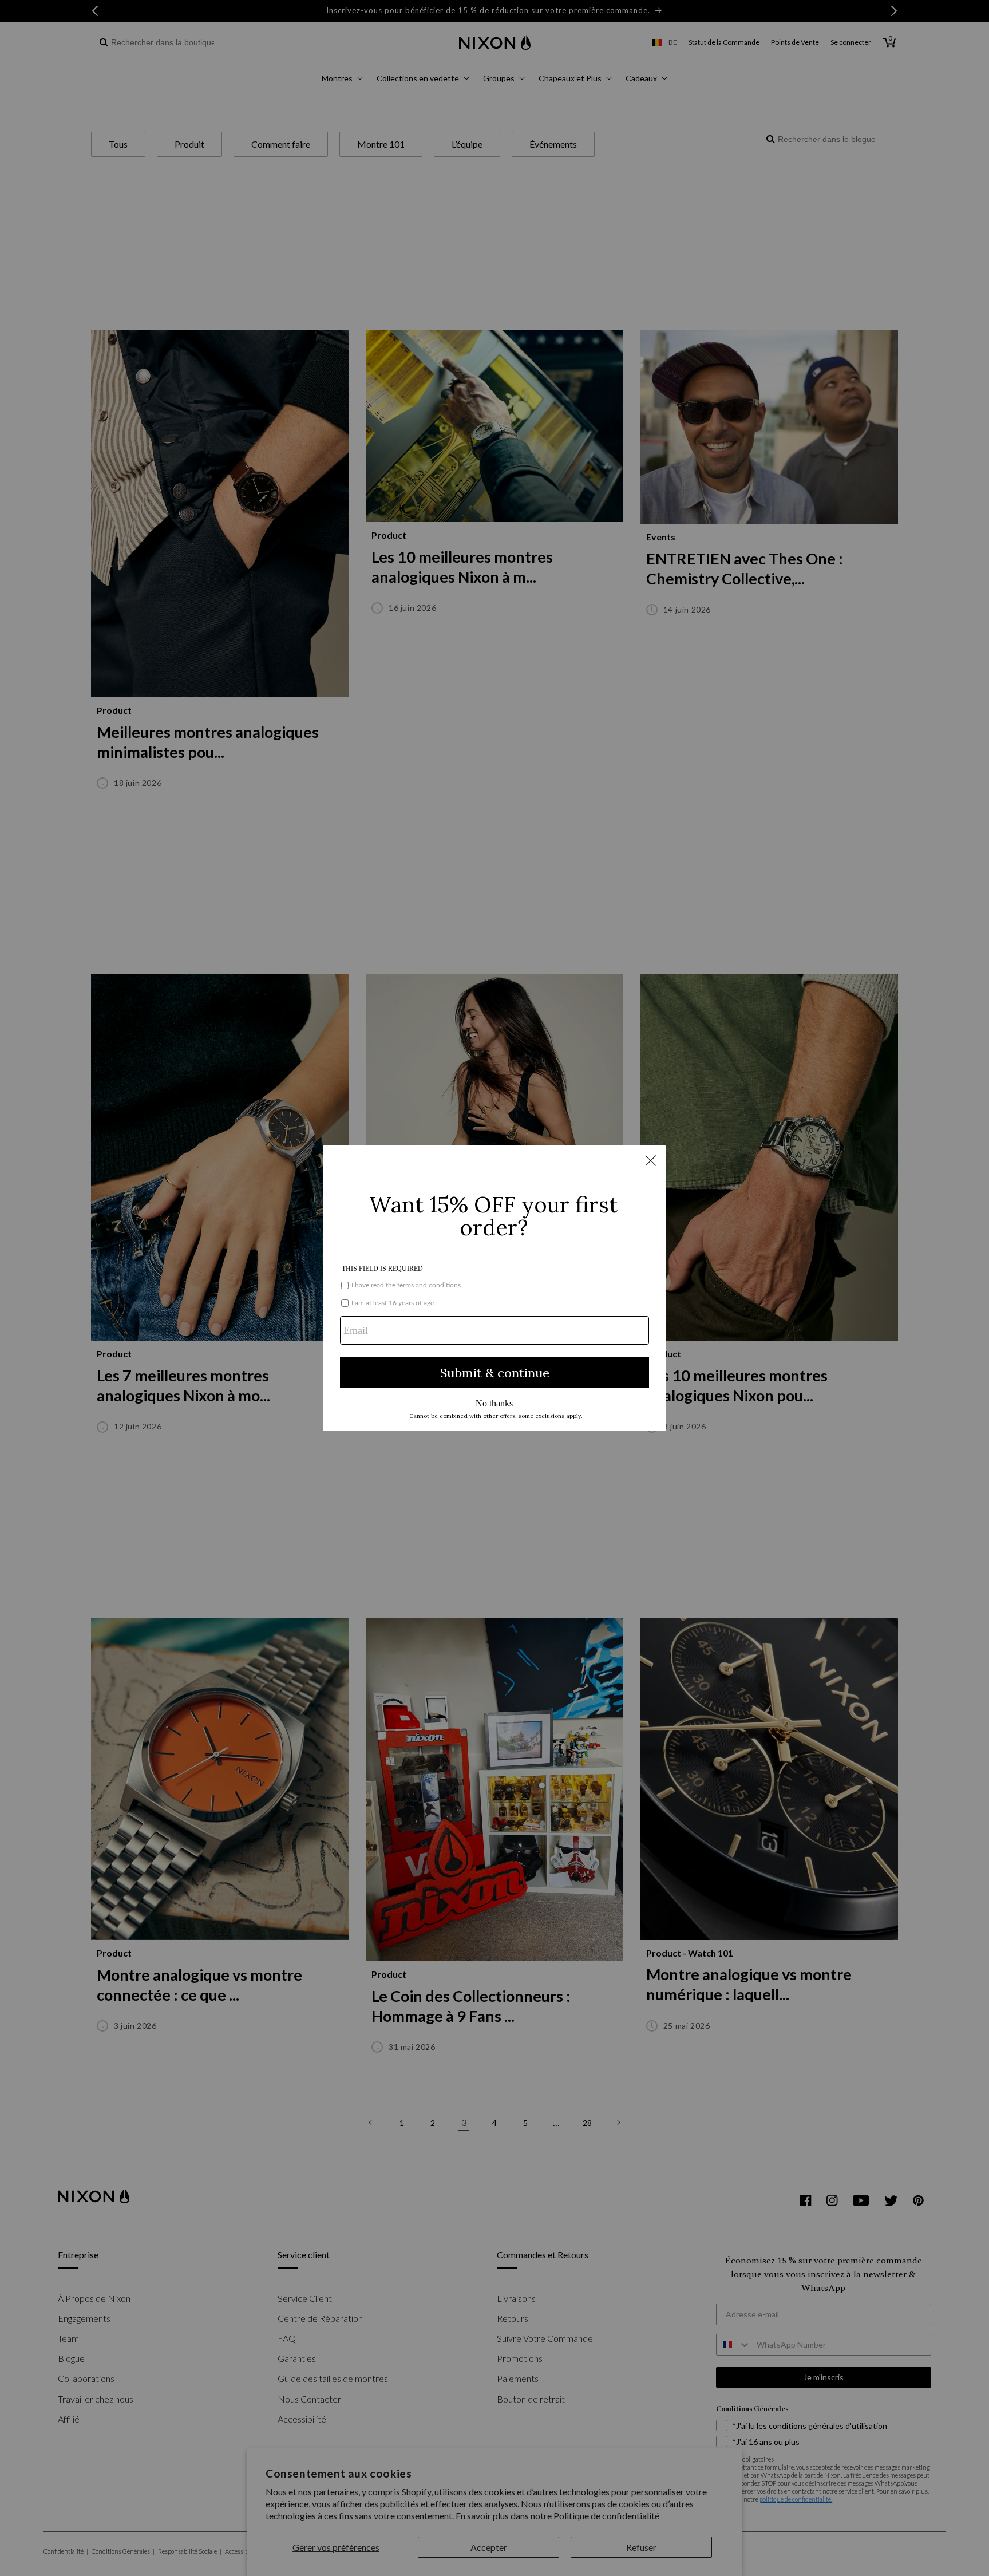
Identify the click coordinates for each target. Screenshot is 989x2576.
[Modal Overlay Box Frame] (494, 1288)
